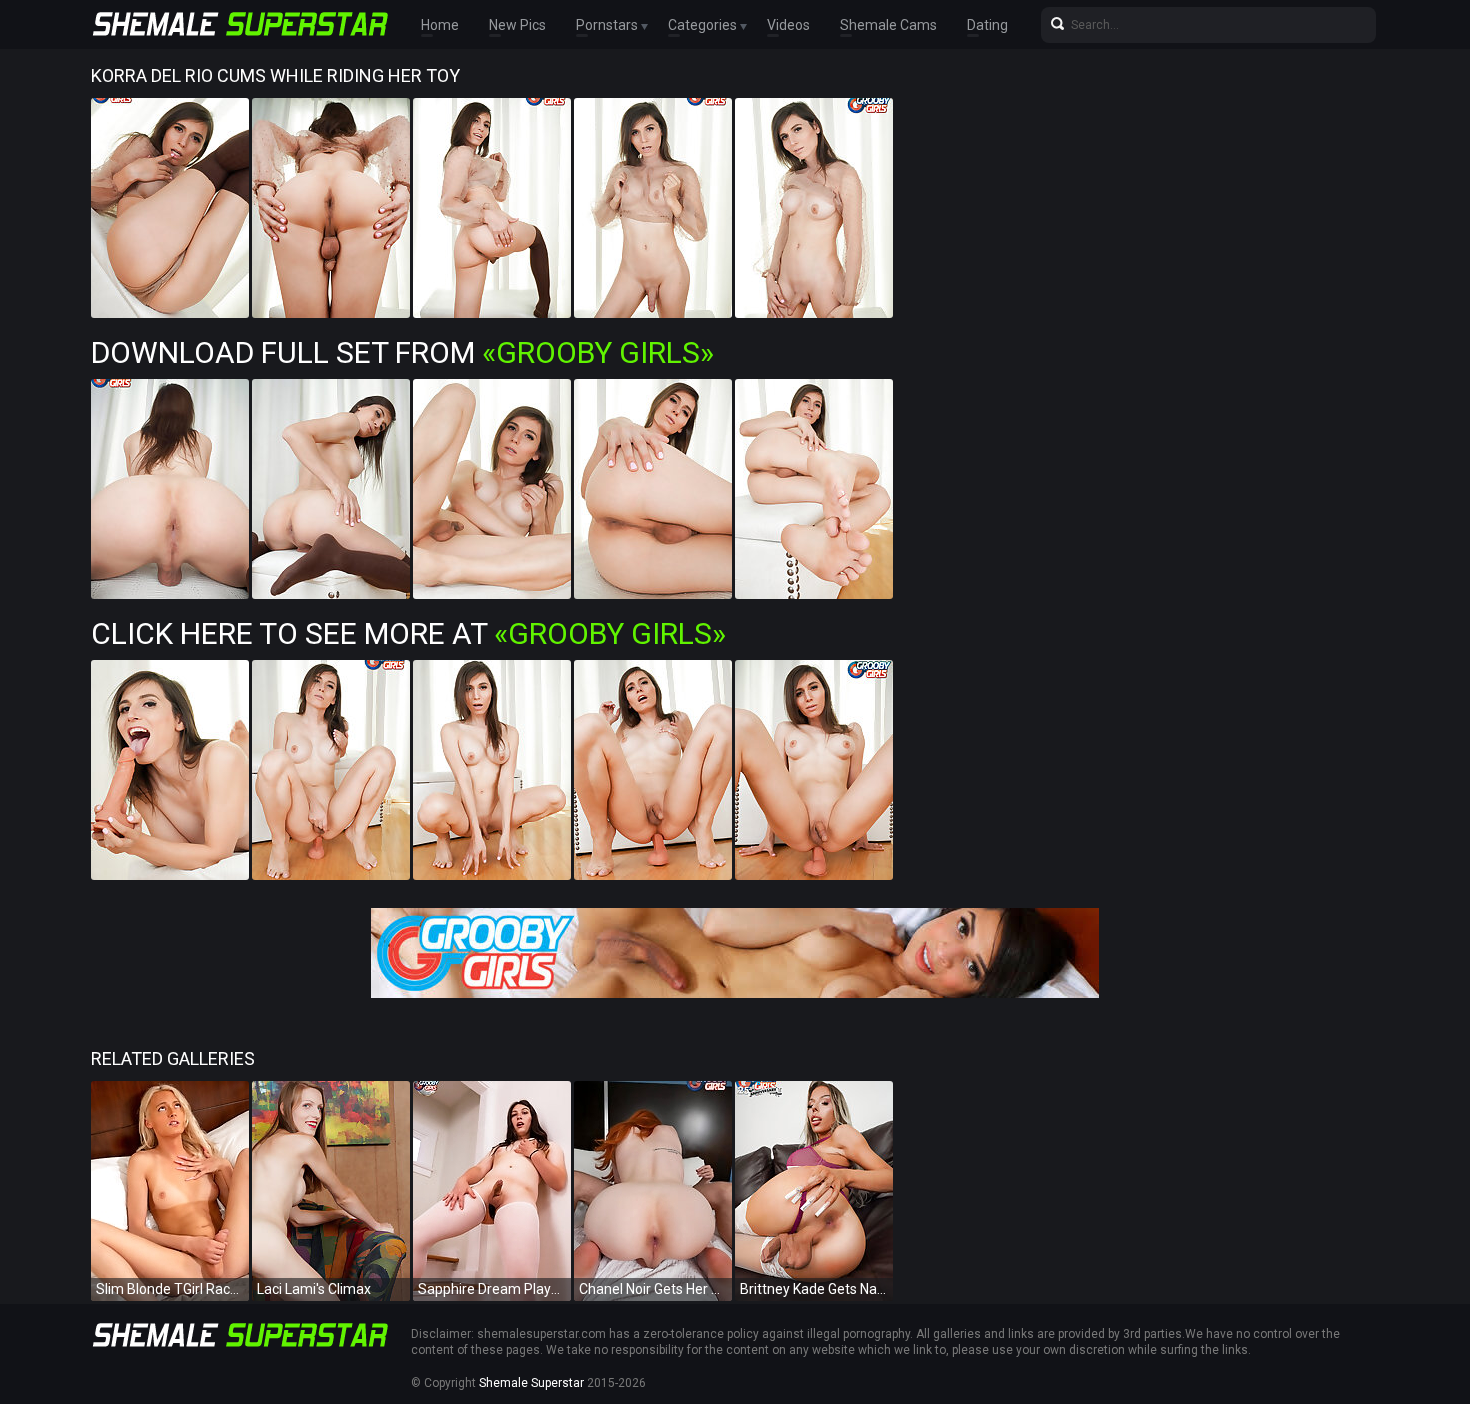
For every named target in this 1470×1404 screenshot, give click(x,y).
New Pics (517, 25)
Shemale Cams (888, 25)
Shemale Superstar (531, 1383)
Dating (987, 25)
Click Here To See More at (408, 633)
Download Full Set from (402, 352)
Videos (788, 25)
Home (440, 25)
